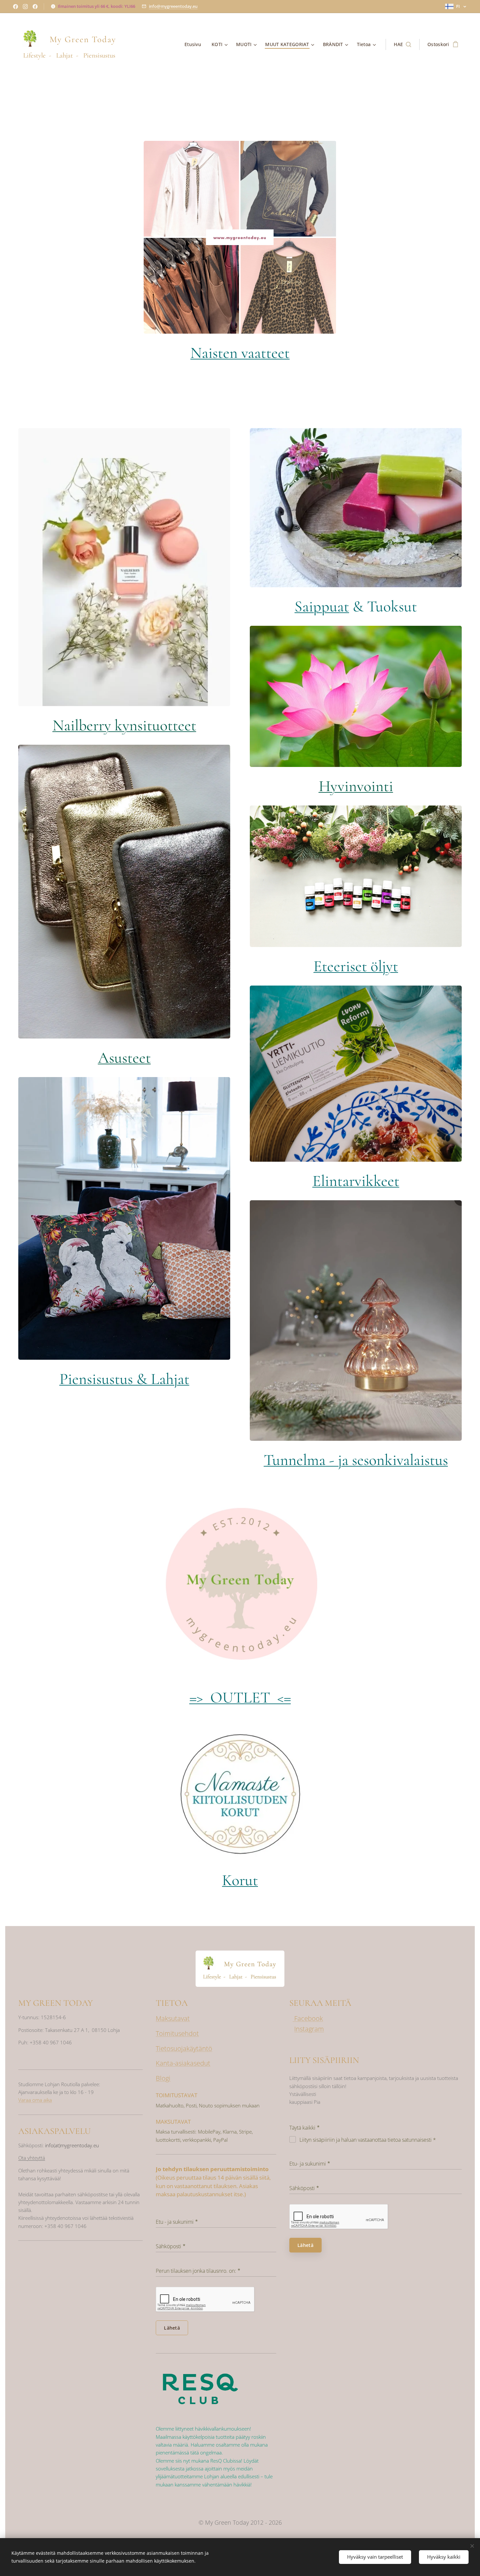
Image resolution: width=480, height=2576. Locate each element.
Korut (240, 1880)
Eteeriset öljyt (356, 966)
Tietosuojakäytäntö (184, 2048)
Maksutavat (173, 2018)
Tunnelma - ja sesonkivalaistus (356, 1460)
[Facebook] (16, 7)
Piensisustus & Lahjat (124, 1379)
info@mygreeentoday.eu (173, 6)
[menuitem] (195, 44)
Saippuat (322, 607)
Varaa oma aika (35, 2100)
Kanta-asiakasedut (183, 2063)
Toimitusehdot (177, 2033)
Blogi (163, 2078)
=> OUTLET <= (240, 1698)
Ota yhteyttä (32, 2158)
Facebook (308, 2018)
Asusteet (124, 1058)
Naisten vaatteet (240, 353)
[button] (402, 44)
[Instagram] (25, 7)
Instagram (309, 2029)
